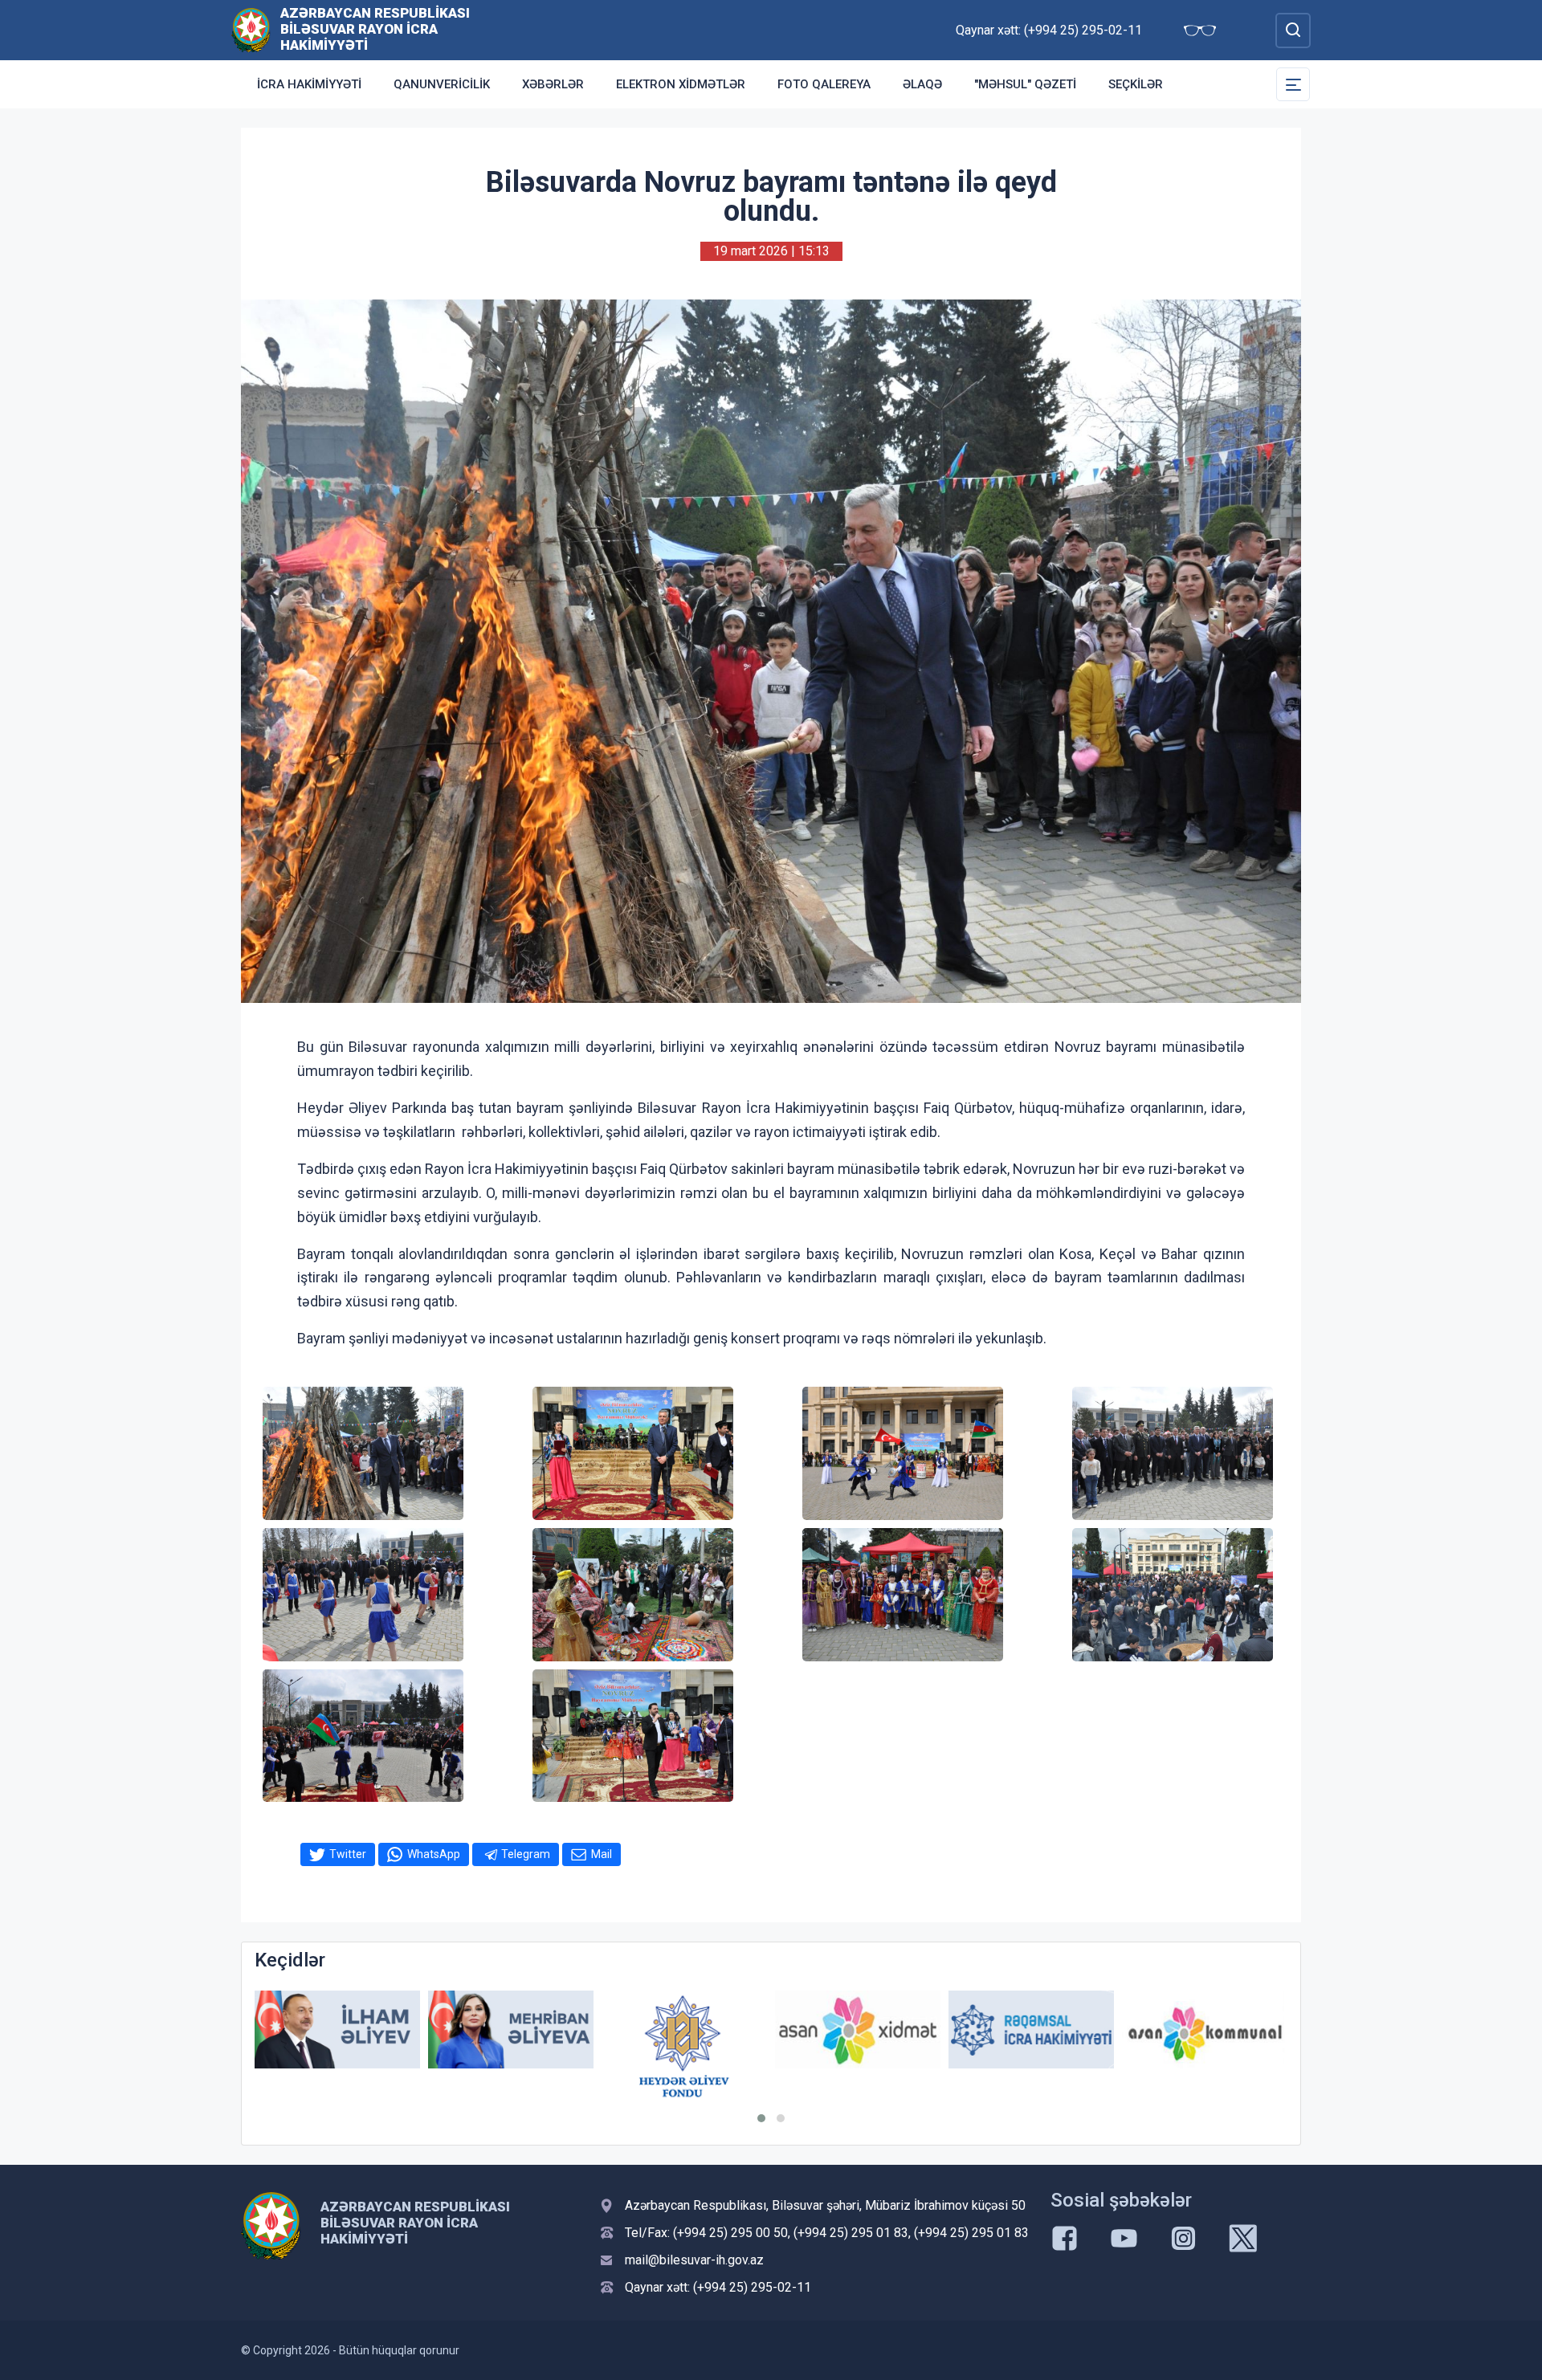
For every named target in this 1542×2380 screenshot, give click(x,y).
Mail (602, 1854)
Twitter (348, 1854)
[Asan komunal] (1031, 2030)
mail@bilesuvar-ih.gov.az (694, 2260)
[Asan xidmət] (684, 2030)
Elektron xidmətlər (681, 84)
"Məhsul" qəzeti (1025, 84)
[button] (761, 2118)
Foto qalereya (824, 84)
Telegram (526, 1854)
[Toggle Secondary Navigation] (1293, 84)
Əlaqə (922, 84)
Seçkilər (1136, 84)
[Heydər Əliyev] (1205, 2030)
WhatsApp (434, 1854)
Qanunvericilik (442, 84)
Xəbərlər (553, 84)
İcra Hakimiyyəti (309, 84)
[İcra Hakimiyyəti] (251, 29)
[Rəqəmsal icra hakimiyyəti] (858, 2030)
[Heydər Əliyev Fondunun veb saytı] (511, 2046)
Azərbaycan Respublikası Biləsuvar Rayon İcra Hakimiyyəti (375, 29)
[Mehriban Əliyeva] (337, 2030)
